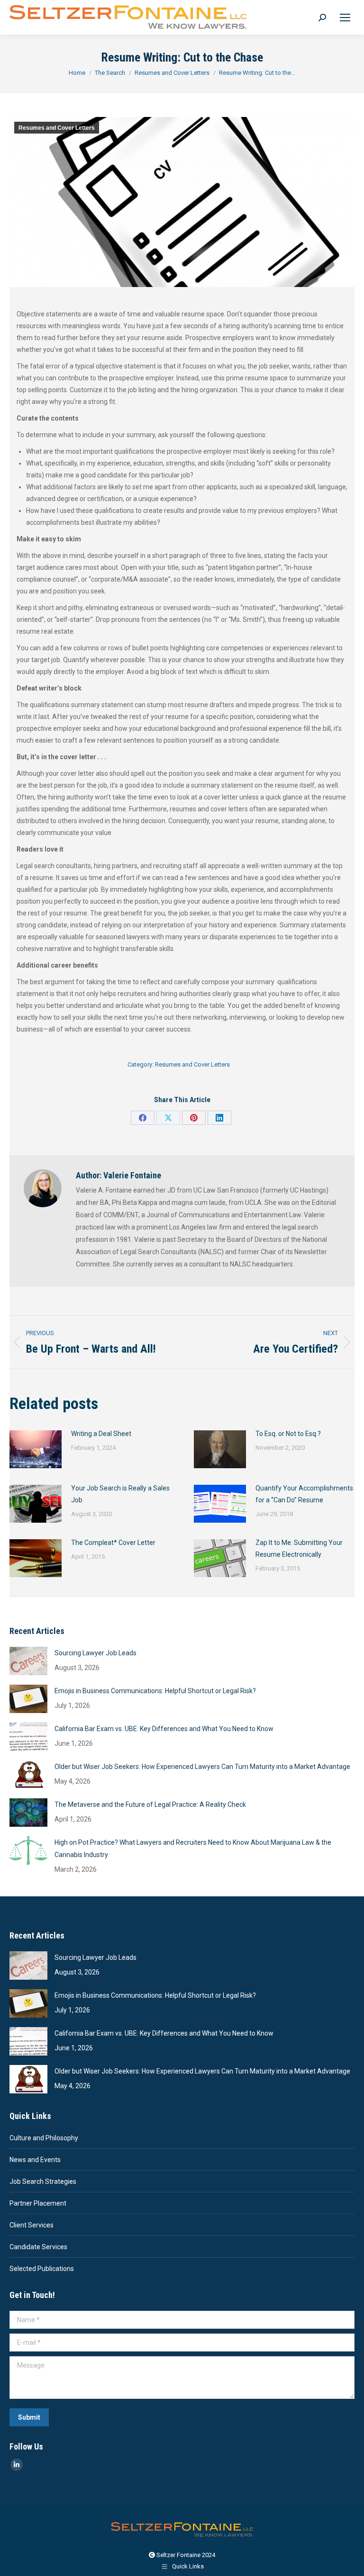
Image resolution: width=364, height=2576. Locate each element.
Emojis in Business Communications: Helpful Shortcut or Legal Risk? (155, 1691)
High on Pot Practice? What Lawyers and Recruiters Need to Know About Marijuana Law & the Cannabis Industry (193, 1849)
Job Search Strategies (43, 2181)
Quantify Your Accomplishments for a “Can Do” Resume (304, 1494)
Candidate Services (38, 2247)
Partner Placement (38, 2203)
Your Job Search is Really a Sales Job (120, 1494)
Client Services (32, 2225)
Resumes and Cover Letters (57, 128)
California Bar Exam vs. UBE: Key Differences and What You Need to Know (164, 1729)
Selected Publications (42, 2269)
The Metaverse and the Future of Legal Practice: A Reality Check (150, 1804)
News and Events (35, 2160)
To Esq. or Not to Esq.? (288, 1434)
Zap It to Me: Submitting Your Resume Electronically (299, 1548)
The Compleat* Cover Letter (113, 1543)
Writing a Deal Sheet (101, 1434)
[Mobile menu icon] (345, 18)
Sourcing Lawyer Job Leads (96, 1653)
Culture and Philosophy (44, 2138)
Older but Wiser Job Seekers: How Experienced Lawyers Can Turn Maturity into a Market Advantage (202, 1767)
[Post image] (36, 1449)
